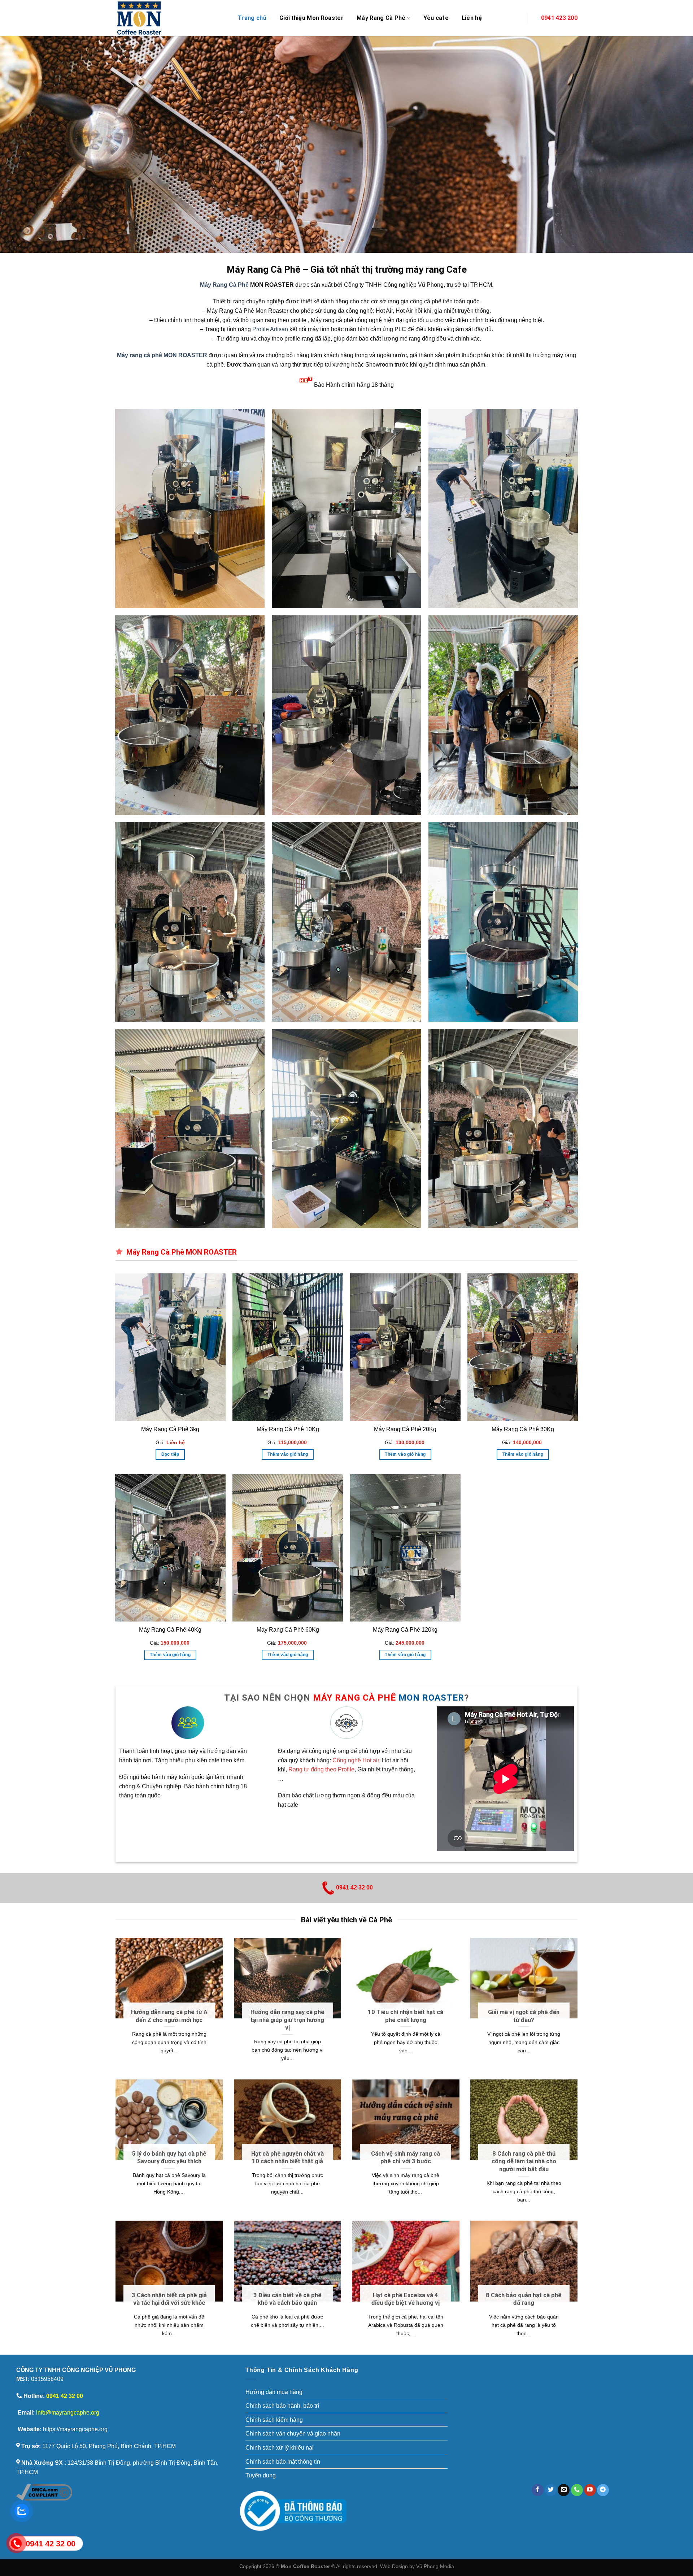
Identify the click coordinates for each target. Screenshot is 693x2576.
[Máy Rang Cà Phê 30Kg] (523, 1347)
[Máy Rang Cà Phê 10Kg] (288, 1347)
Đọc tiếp (170, 1454)
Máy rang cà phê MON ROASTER (162, 355)
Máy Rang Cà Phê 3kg (170, 1429)
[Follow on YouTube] (590, 2490)
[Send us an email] (564, 2490)
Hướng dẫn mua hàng (274, 2392)
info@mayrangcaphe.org (68, 2413)
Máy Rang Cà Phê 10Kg (288, 1429)
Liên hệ (472, 18)
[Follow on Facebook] (538, 2490)
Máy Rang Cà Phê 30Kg (523, 1429)
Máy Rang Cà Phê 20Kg (405, 1429)
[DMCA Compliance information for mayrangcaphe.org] (44, 2492)
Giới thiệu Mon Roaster (311, 18)
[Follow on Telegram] (603, 2490)
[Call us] (577, 2490)
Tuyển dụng (261, 2475)
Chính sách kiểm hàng (274, 2420)
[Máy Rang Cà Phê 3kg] (170, 1347)
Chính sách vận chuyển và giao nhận (293, 2434)
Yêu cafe (436, 18)
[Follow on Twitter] (551, 2490)
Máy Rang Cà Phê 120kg (405, 1630)
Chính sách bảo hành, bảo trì (282, 2406)
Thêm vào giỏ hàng (288, 1454)
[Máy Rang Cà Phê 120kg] (405, 1548)
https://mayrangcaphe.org (75, 2429)
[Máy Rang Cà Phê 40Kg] (170, 1548)
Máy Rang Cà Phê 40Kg (170, 1630)
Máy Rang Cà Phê (224, 285)
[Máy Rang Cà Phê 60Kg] (288, 1548)
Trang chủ (252, 18)
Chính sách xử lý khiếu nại (280, 2448)
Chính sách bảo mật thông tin (283, 2462)
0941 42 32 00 (354, 1887)
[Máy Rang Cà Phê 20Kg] (405, 1347)
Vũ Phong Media (435, 2566)
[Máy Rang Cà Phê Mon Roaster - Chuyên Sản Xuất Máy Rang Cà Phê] (171, 18)
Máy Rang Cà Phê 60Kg (288, 1630)
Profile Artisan (270, 329)
